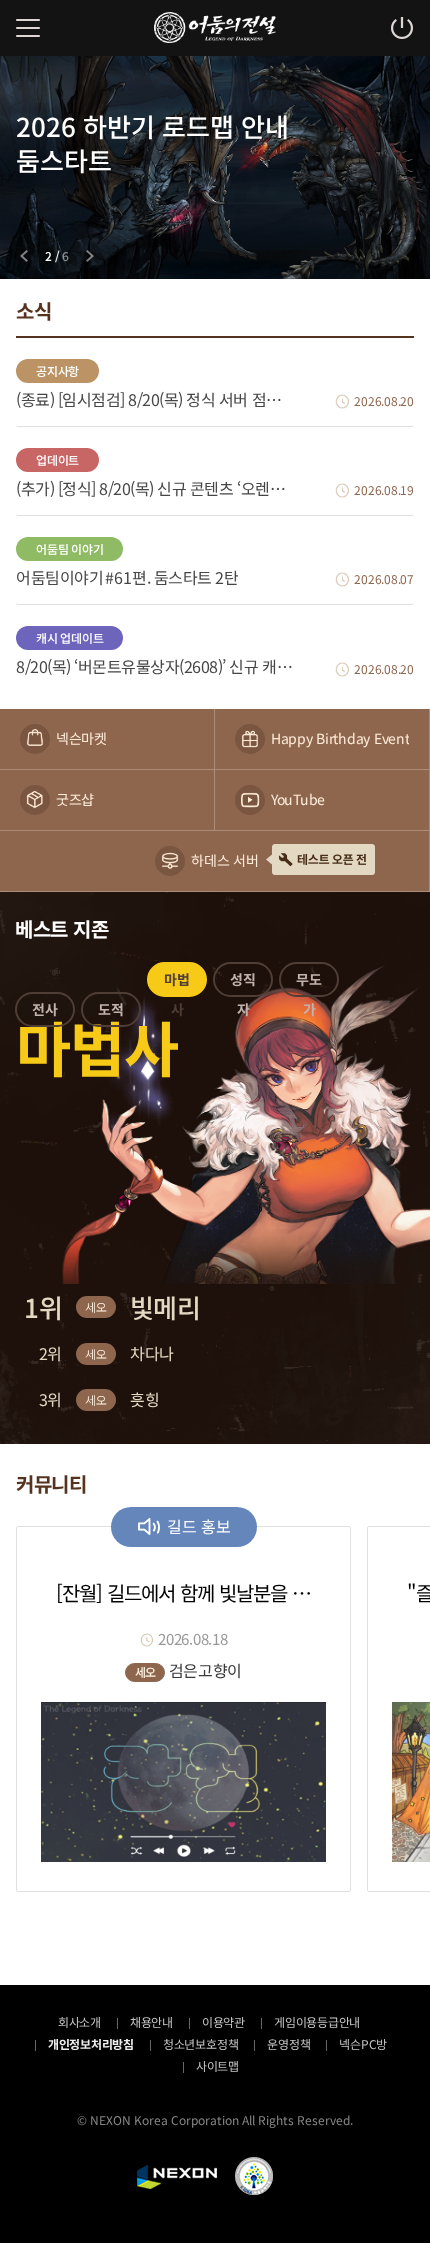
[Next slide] (90, 256)
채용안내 (151, 2021)
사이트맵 (217, 2065)
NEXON (177, 2177)
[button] (45, 1013)
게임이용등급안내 (317, 2021)
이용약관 (223, 2021)
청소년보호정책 (200, 2043)
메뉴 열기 (28, 28)
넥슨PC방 (363, 2043)
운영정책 (288, 2043)
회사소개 (79, 2021)
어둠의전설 (215, 27)
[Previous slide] (24, 256)
